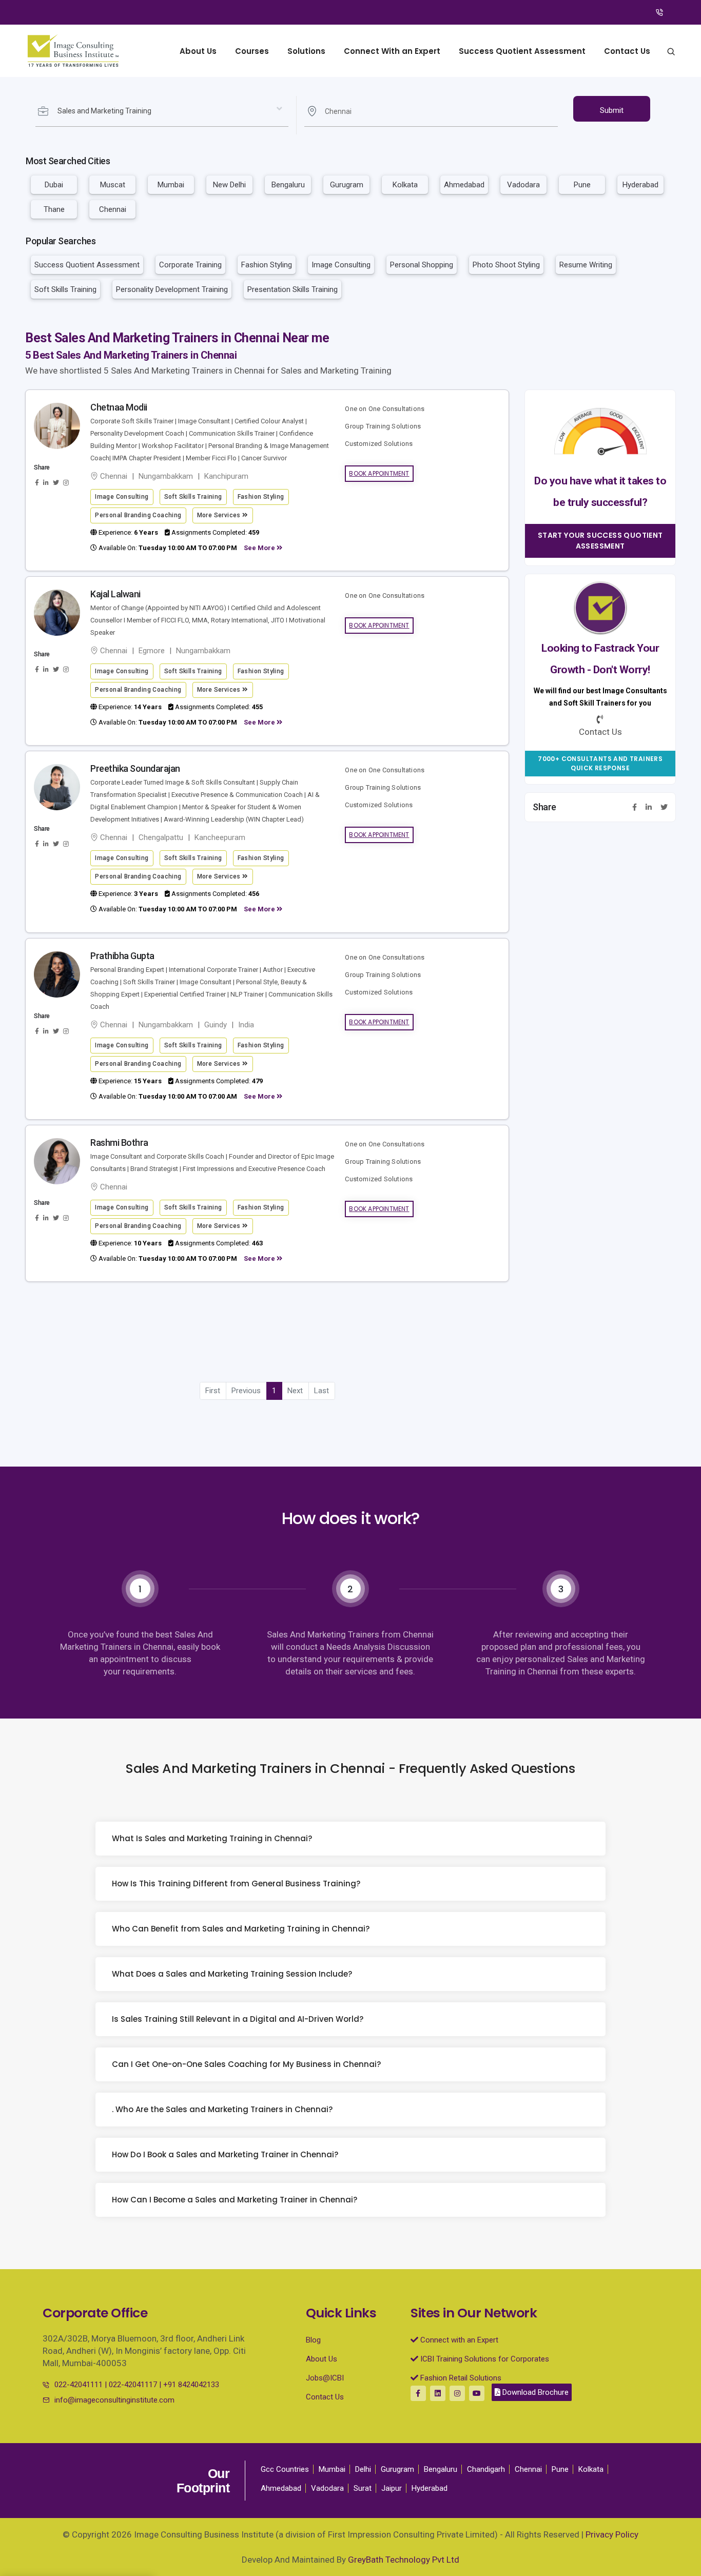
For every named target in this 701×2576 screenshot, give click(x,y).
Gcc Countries (285, 2469)
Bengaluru (288, 185)
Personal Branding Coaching (138, 515)
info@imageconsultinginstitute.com (114, 2400)
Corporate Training (190, 265)
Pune (582, 185)
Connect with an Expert (458, 2340)
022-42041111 (79, 2385)
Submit (612, 110)
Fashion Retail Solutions (460, 2378)
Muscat (113, 185)
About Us (198, 51)
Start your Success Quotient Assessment (600, 541)
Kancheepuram (220, 837)
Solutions (306, 51)
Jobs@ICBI (325, 2378)
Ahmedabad (464, 185)
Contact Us (627, 51)
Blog (313, 2340)
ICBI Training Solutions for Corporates (484, 2359)
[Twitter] (664, 808)
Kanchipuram (226, 476)
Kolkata (405, 185)
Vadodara (523, 185)
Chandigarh (486, 2469)
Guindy (216, 1025)
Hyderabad (640, 185)
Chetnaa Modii (119, 407)
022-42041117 (133, 2385)
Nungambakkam (166, 476)
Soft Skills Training (65, 289)
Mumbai (171, 185)
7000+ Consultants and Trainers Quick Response (600, 764)
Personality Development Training (172, 289)
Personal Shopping (422, 265)
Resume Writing (586, 265)
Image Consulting (341, 265)
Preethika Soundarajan (135, 768)
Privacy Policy (612, 2534)
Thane (54, 209)
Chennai (113, 209)
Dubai (54, 185)
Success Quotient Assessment (522, 51)
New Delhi (229, 185)
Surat (363, 2488)
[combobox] (162, 111)
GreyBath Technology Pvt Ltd (404, 2560)
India (246, 1025)
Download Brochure (534, 2392)
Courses (252, 51)
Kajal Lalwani (115, 594)
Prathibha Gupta (122, 956)
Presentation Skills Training (293, 289)
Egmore (152, 651)
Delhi (363, 2469)
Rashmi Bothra (119, 1143)
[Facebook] (635, 808)
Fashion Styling (267, 265)
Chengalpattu (161, 837)
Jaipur (392, 2488)
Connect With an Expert (392, 51)
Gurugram (347, 185)
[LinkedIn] (649, 808)
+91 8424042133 (191, 2385)
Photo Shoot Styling (506, 265)
